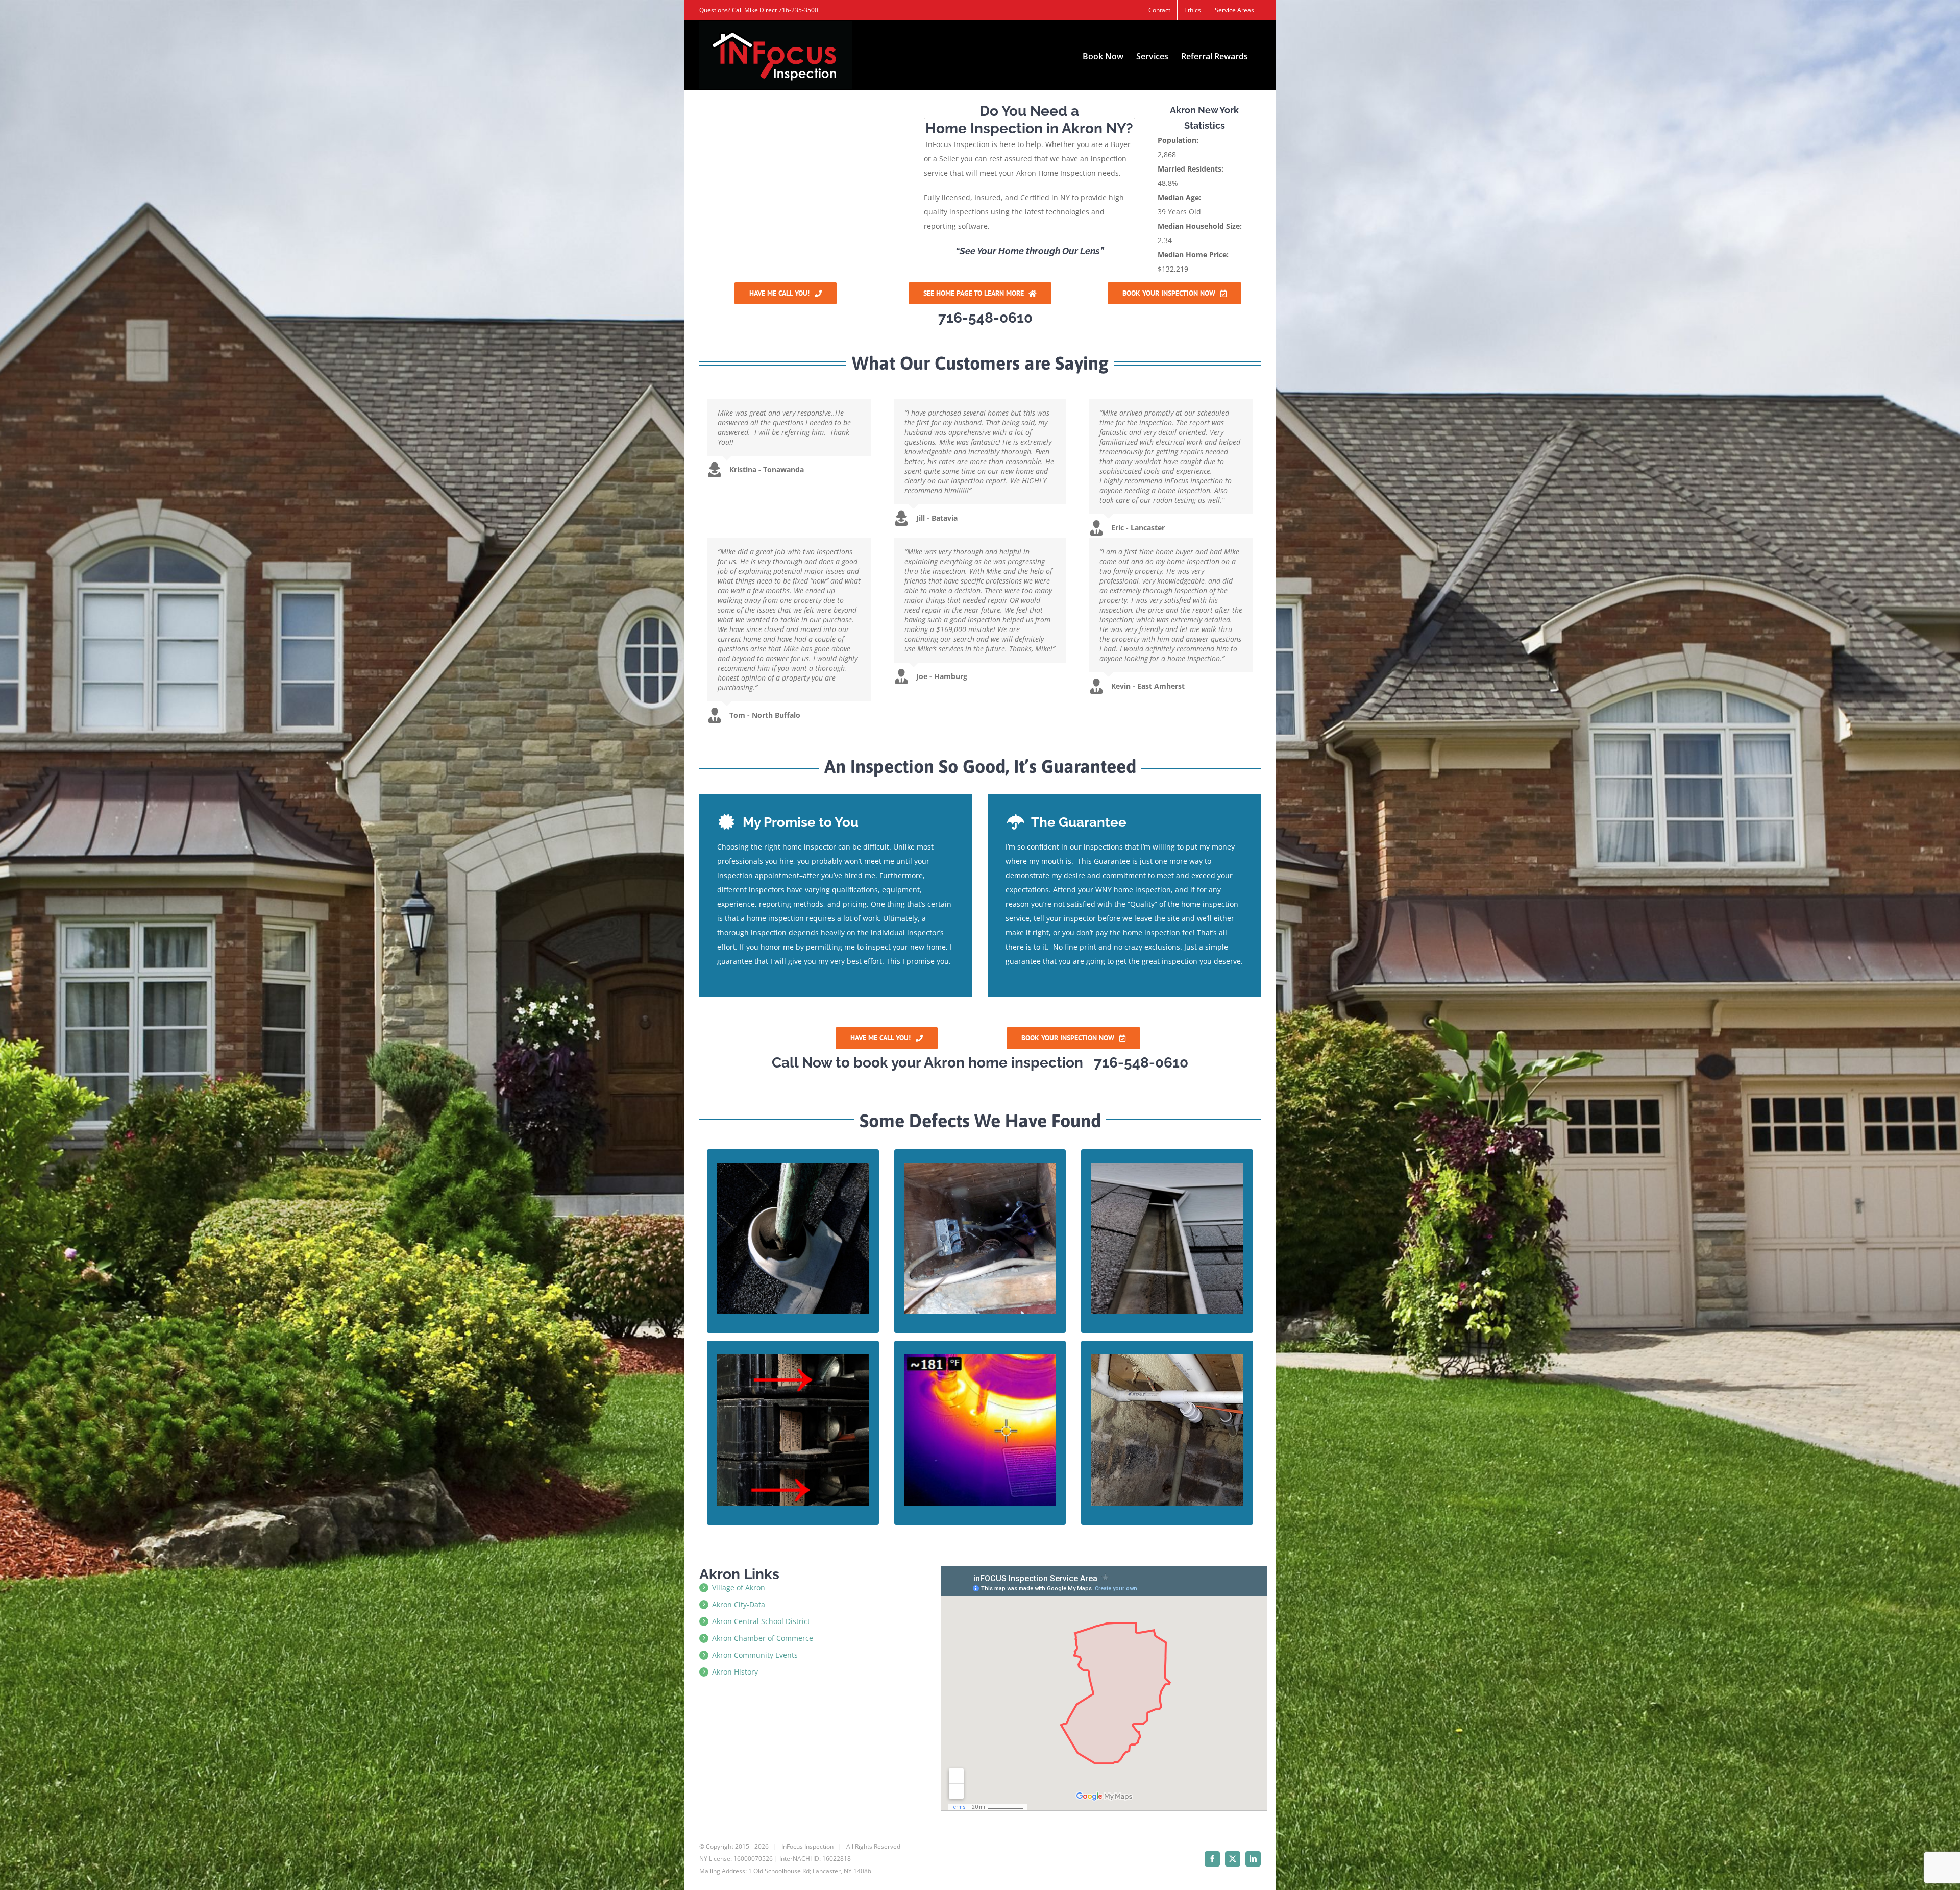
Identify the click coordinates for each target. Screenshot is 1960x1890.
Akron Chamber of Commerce (763, 1638)
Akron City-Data (739, 1604)
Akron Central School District (761, 1621)
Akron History (735, 1672)
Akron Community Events (755, 1655)
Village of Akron (739, 1588)
